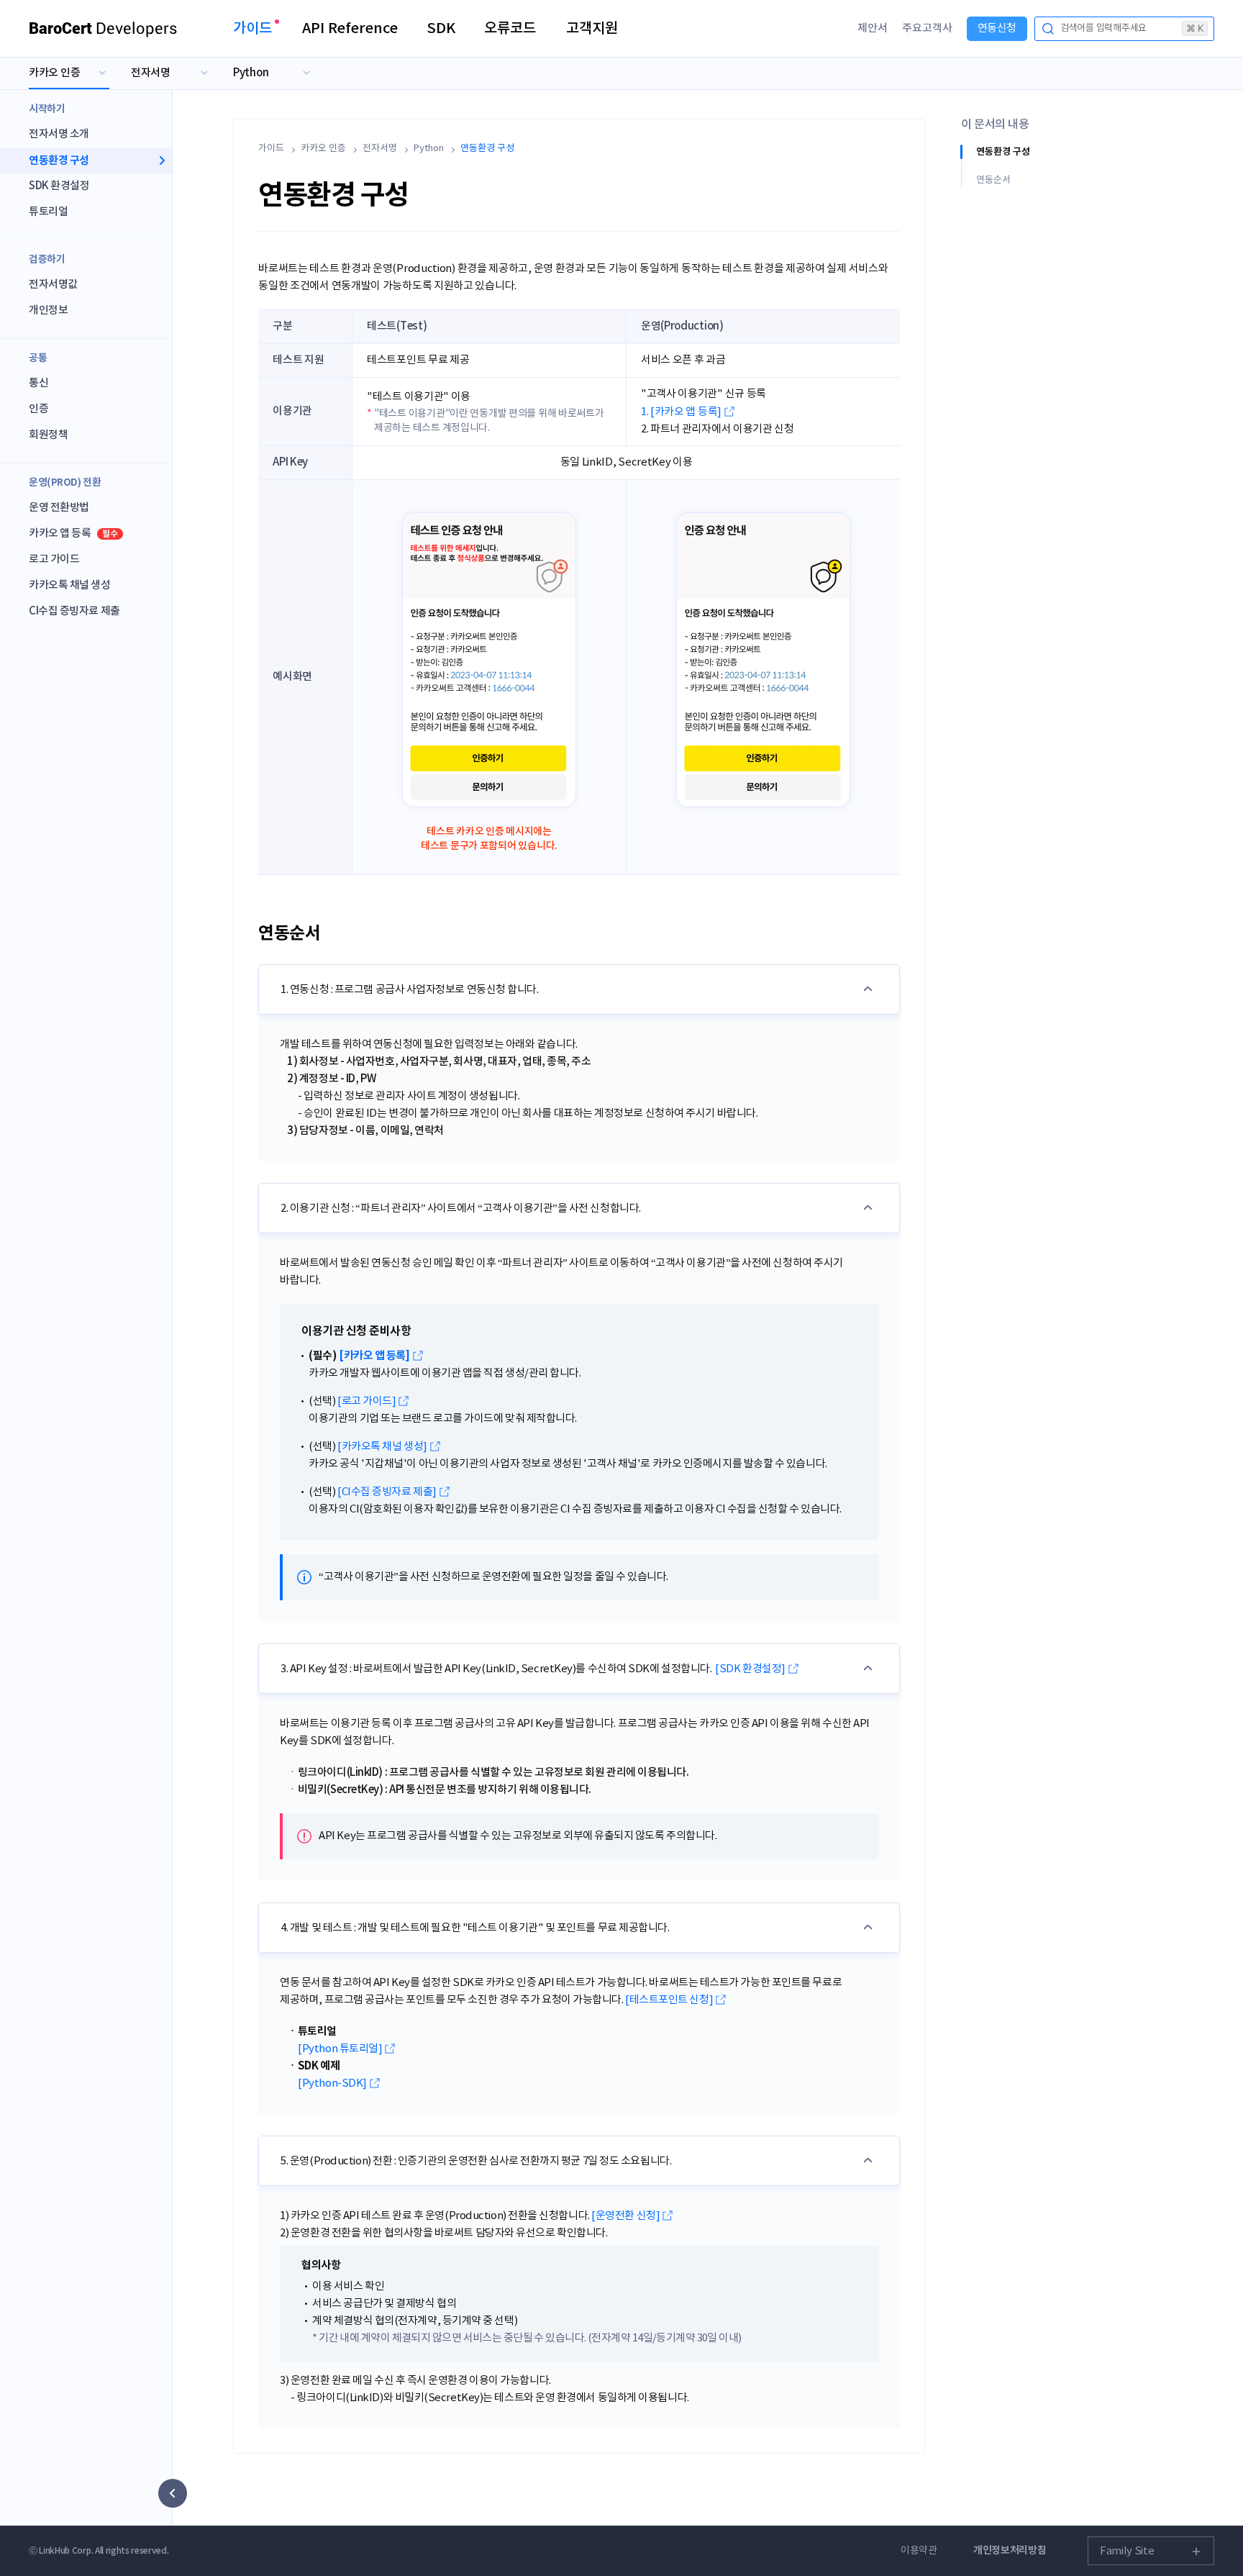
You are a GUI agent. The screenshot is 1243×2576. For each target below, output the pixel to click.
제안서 (873, 28)
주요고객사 (927, 28)
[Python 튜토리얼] (340, 2049)
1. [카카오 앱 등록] (681, 412)
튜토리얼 (48, 212)
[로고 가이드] (366, 1401)
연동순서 (993, 180)
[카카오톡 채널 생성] (382, 1447)
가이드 (252, 29)
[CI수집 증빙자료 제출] (387, 1492)
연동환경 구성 (59, 160)
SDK (441, 29)
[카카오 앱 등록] (374, 1356)
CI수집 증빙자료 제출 (74, 611)
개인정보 (48, 310)
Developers (103, 28)
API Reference (350, 29)
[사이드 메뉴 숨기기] (173, 2493)
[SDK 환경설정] (750, 1669)
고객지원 (592, 29)
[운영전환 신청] (625, 2216)
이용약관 (919, 2551)
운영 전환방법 (59, 508)
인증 (38, 409)
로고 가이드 (54, 559)
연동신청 (997, 28)
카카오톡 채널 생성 (70, 585)
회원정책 (48, 435)
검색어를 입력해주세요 (1132, 28)
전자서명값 (53, 285)
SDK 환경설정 (59, 186)
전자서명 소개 (59, 134)
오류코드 (510, 29)
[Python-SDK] (332, 2083)
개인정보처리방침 (1010, 2550)
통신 (38, 383)
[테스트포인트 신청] (669, 2000)
